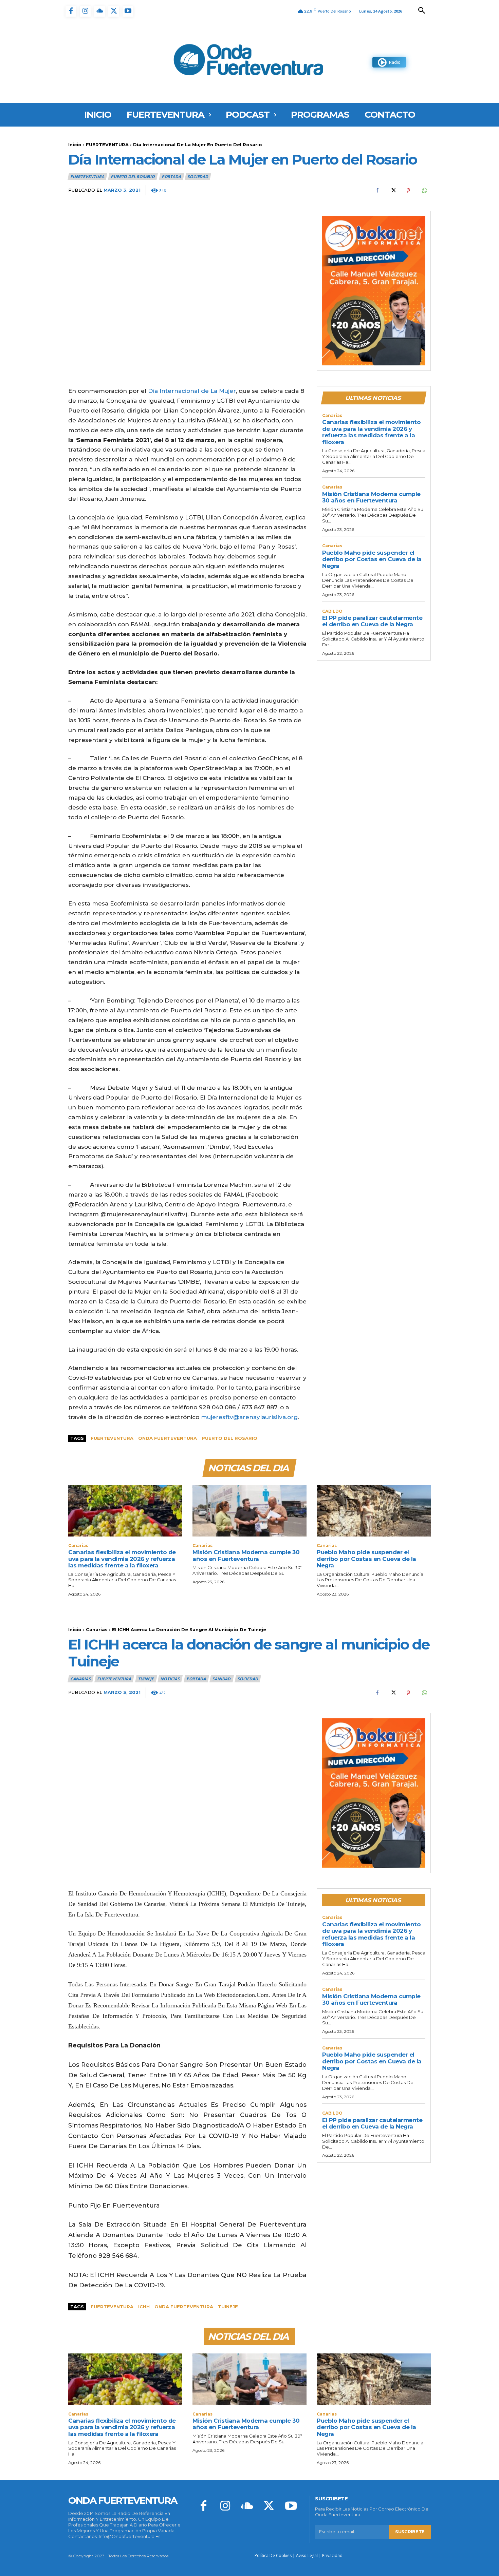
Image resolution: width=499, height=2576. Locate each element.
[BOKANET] (374, 291)
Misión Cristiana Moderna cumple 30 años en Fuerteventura (371, 497)
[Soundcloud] (99, 11)
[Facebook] (71, 11)
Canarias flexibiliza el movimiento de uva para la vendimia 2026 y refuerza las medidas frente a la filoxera (371, 432)
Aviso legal (307, 2555)
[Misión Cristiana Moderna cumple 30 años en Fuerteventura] (249, 1511)
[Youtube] (128, 11)
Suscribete (410, 2532)
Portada (171, 177)
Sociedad (198, 177)
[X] (114, 11)
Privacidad (332, 2555)
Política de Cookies (273, 2555)
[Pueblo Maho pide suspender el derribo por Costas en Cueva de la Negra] (374, 1511)
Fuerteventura (112, 1438)
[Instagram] (85, 11)
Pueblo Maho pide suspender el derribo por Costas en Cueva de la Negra (372, 559)
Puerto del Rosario (133, 177)
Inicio (75, 145)
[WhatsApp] (424, 191)
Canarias (332, 416)
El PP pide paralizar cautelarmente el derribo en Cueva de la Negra (372, 621)
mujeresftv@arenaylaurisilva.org (249, 1417)
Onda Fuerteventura (168, 1438)
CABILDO (332, 611)
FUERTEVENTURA (107, 145)
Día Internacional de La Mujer (192, 391)
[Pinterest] (408, 191)
